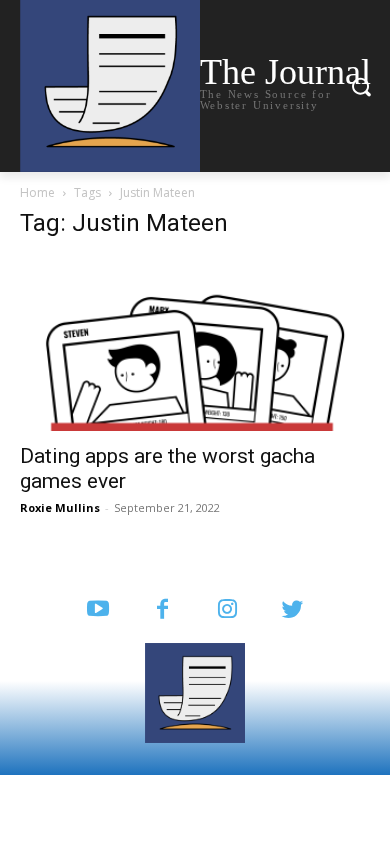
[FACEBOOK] (162, 610)
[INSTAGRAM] (227, 610)
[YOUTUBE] (97, 610)
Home (37, 192)
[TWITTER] (292, 610)
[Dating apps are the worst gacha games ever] (195, 344)
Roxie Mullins (60, 507)
